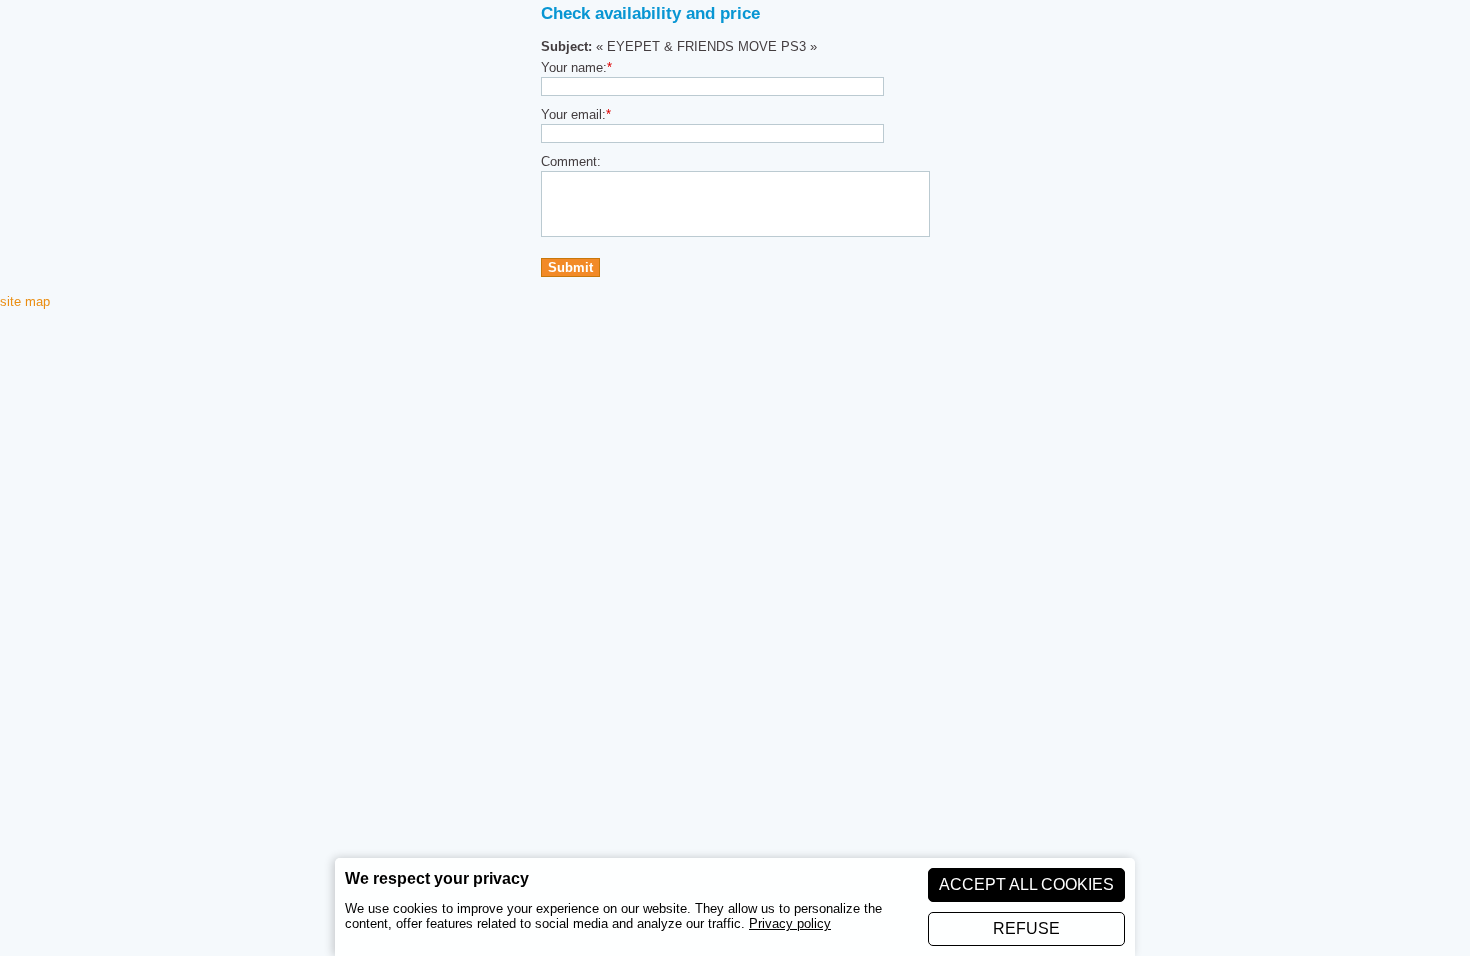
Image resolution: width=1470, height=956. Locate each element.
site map (25, 301)
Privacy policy (790, 923)
